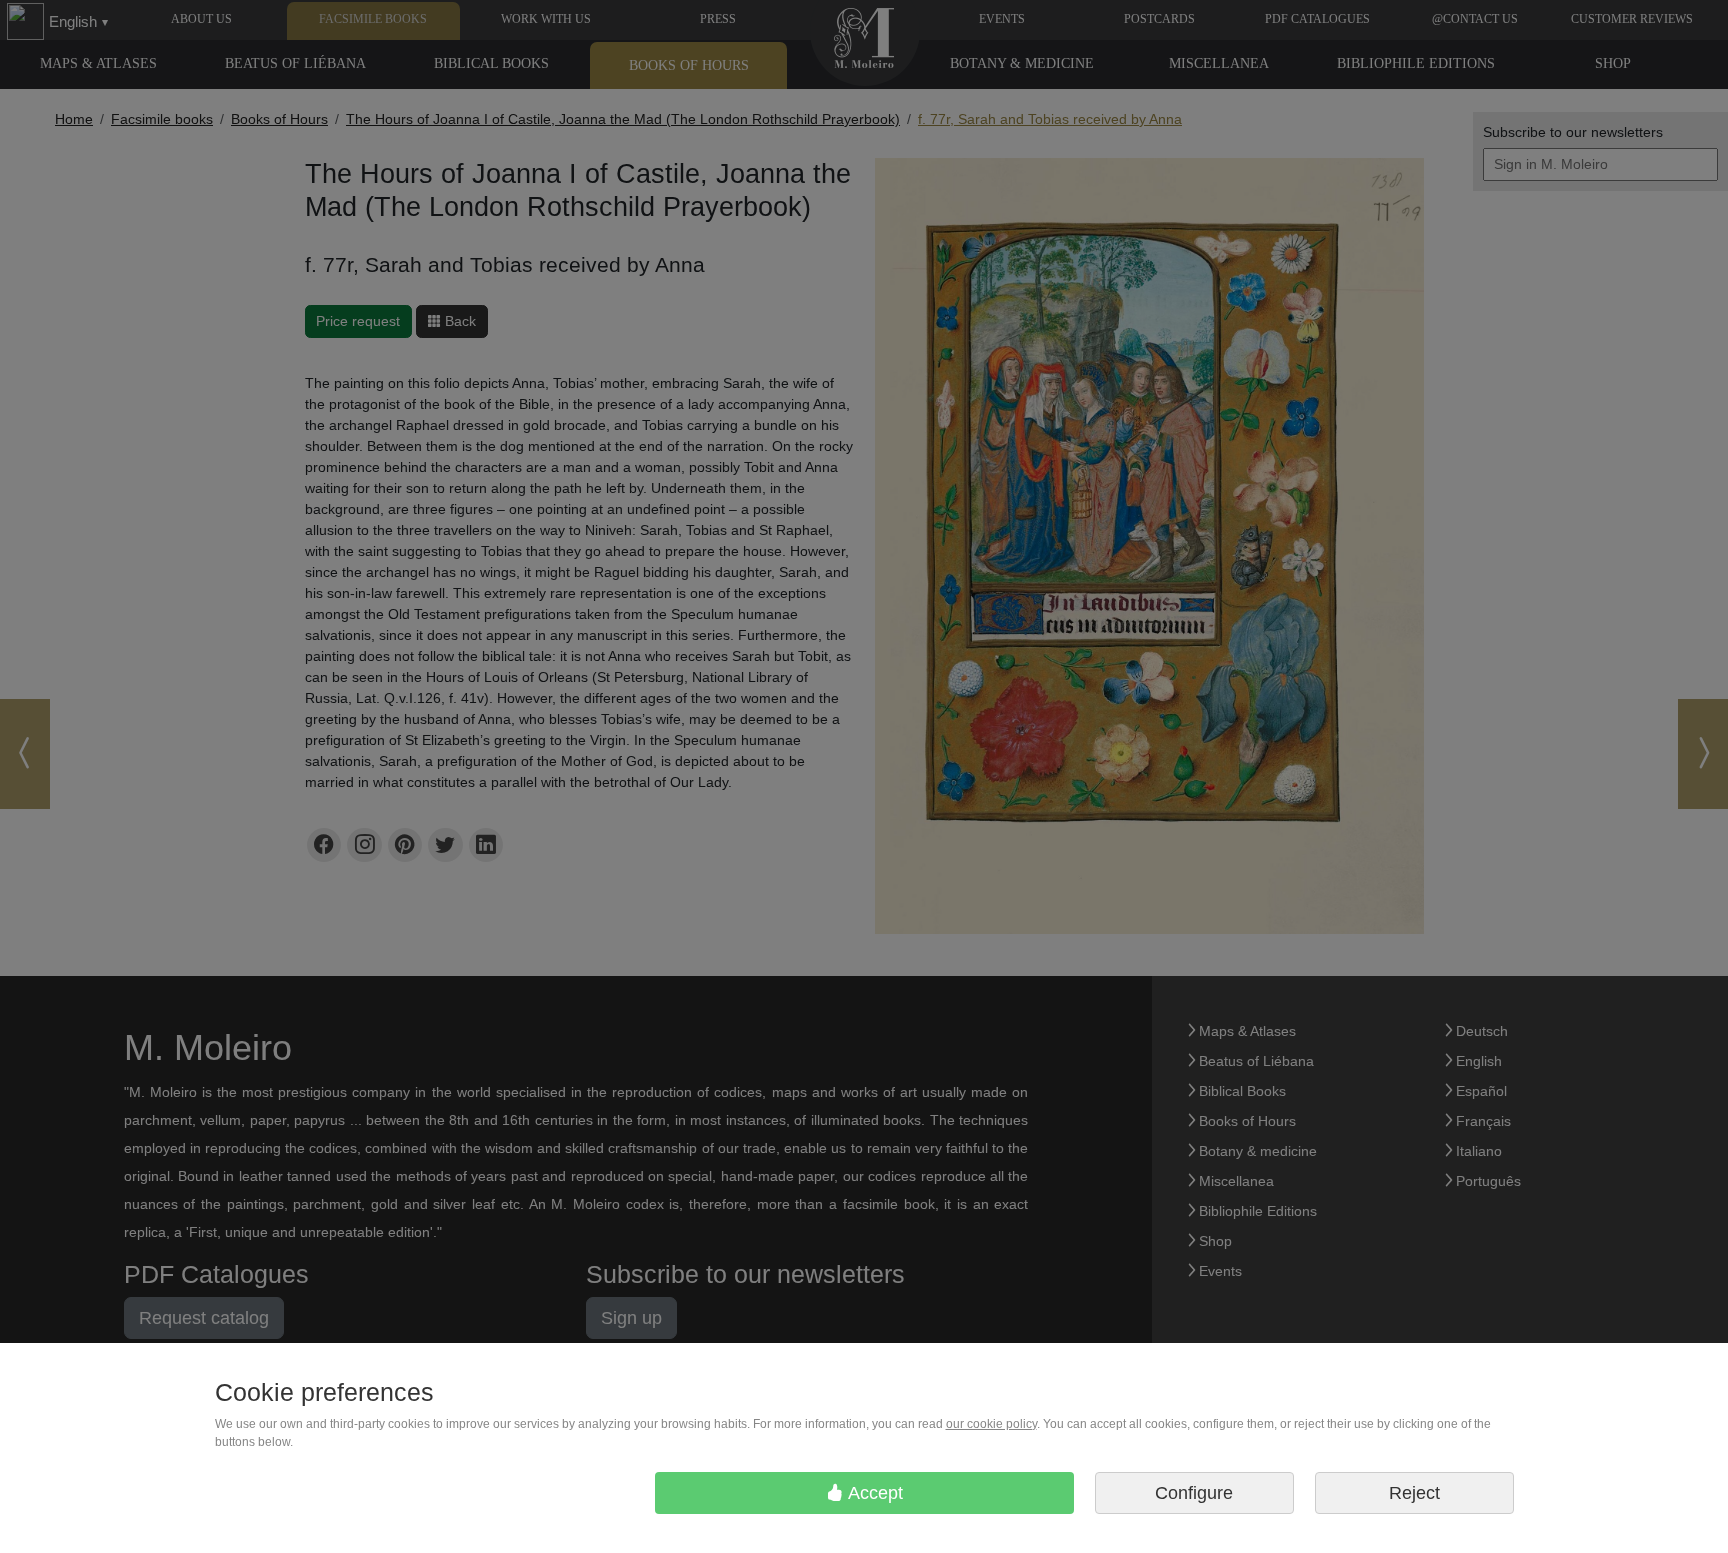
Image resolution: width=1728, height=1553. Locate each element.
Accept (873, 1493)
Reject (1414, 1493)
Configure (1194, 1493)
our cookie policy (991, 1424)
